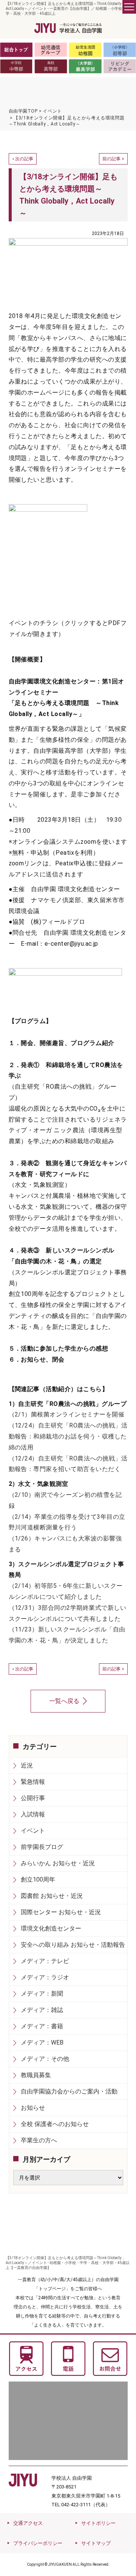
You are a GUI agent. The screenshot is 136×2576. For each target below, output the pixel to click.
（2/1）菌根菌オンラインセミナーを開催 (67, 1414)
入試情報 (33, 1814)
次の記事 (24, 159)
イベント (33, 1831)
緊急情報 (33, 1782)
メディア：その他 (45, 2059)
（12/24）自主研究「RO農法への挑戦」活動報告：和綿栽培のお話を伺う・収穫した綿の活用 (68, 1436)
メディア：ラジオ (45, 1977)
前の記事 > (113, 159)
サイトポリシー (98, 2523)
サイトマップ (96, 2543)
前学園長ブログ (42, 1847)
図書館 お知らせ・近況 (52, 1896)
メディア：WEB (42, 2042)
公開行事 (33, 1798)
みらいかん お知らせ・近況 (58, 1863)
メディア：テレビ (45, 1961)
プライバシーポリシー (38, 2543)
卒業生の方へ (39, 2140)
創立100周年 (38, 1880)
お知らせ (33, 2108)
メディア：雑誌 (42, 2010)
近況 (27, 1765)
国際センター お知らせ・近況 (61, 1912)
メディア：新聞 (42, 1994)
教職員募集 (36, 2075)
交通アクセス (28, 2523)
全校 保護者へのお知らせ (55, 2124)
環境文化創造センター (51, 1928)
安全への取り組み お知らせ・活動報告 (73, 1945)
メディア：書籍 (42, 2026)
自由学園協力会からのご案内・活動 (69, 2091)
